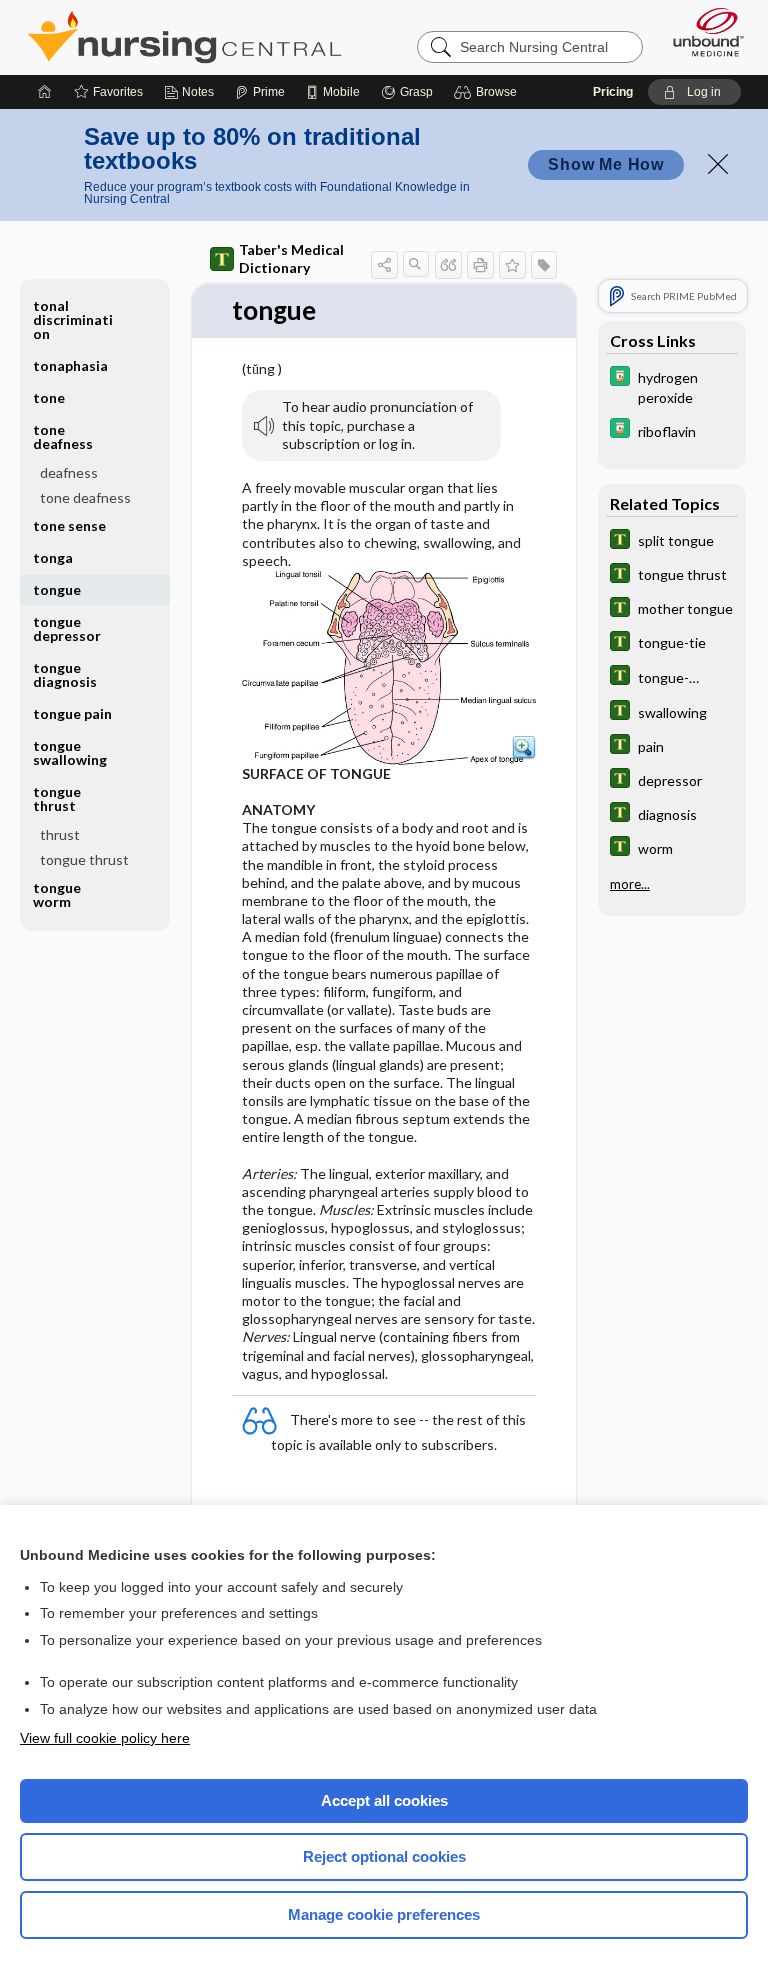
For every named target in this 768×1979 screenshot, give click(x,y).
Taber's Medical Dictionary (291, 258)
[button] (488, 92)
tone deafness (85, 497)
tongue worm (57, 894)
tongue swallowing (70, 752)
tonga (53, 557)
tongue (57, 589)
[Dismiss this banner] (718, 164)
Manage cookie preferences (384, 1914)
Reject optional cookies (384, 1856)
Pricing (613, 92)
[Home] (45, 92)
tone (49, 397)
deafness (69, 472)
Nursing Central (184, 37)
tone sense (69, 525)
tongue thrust (84, 859)
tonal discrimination (73, 319)
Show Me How (606, 164)
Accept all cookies (384, 1800)
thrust (60, 834)
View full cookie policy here (105, 1738)
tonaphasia (70, 365)
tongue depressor (67, 628)
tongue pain (72, 713)
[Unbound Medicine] (702, 32)
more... (630, 884)
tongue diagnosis (65, 674)
